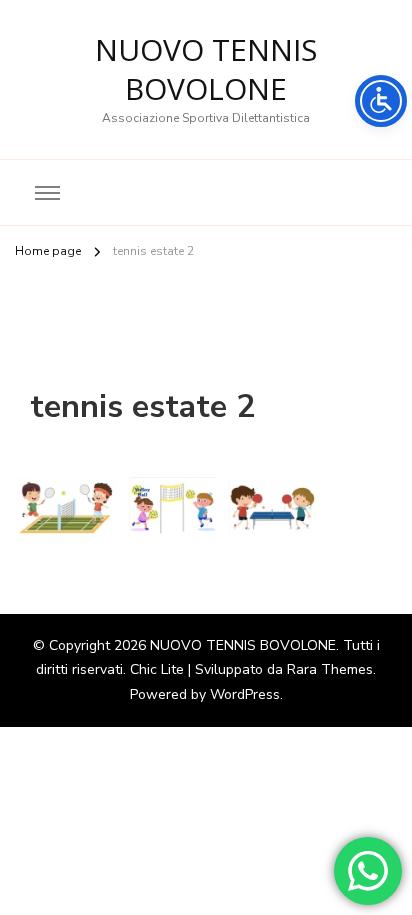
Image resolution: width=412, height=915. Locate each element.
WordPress (245, 694)
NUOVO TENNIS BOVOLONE (206, 69)
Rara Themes (330, 669)
